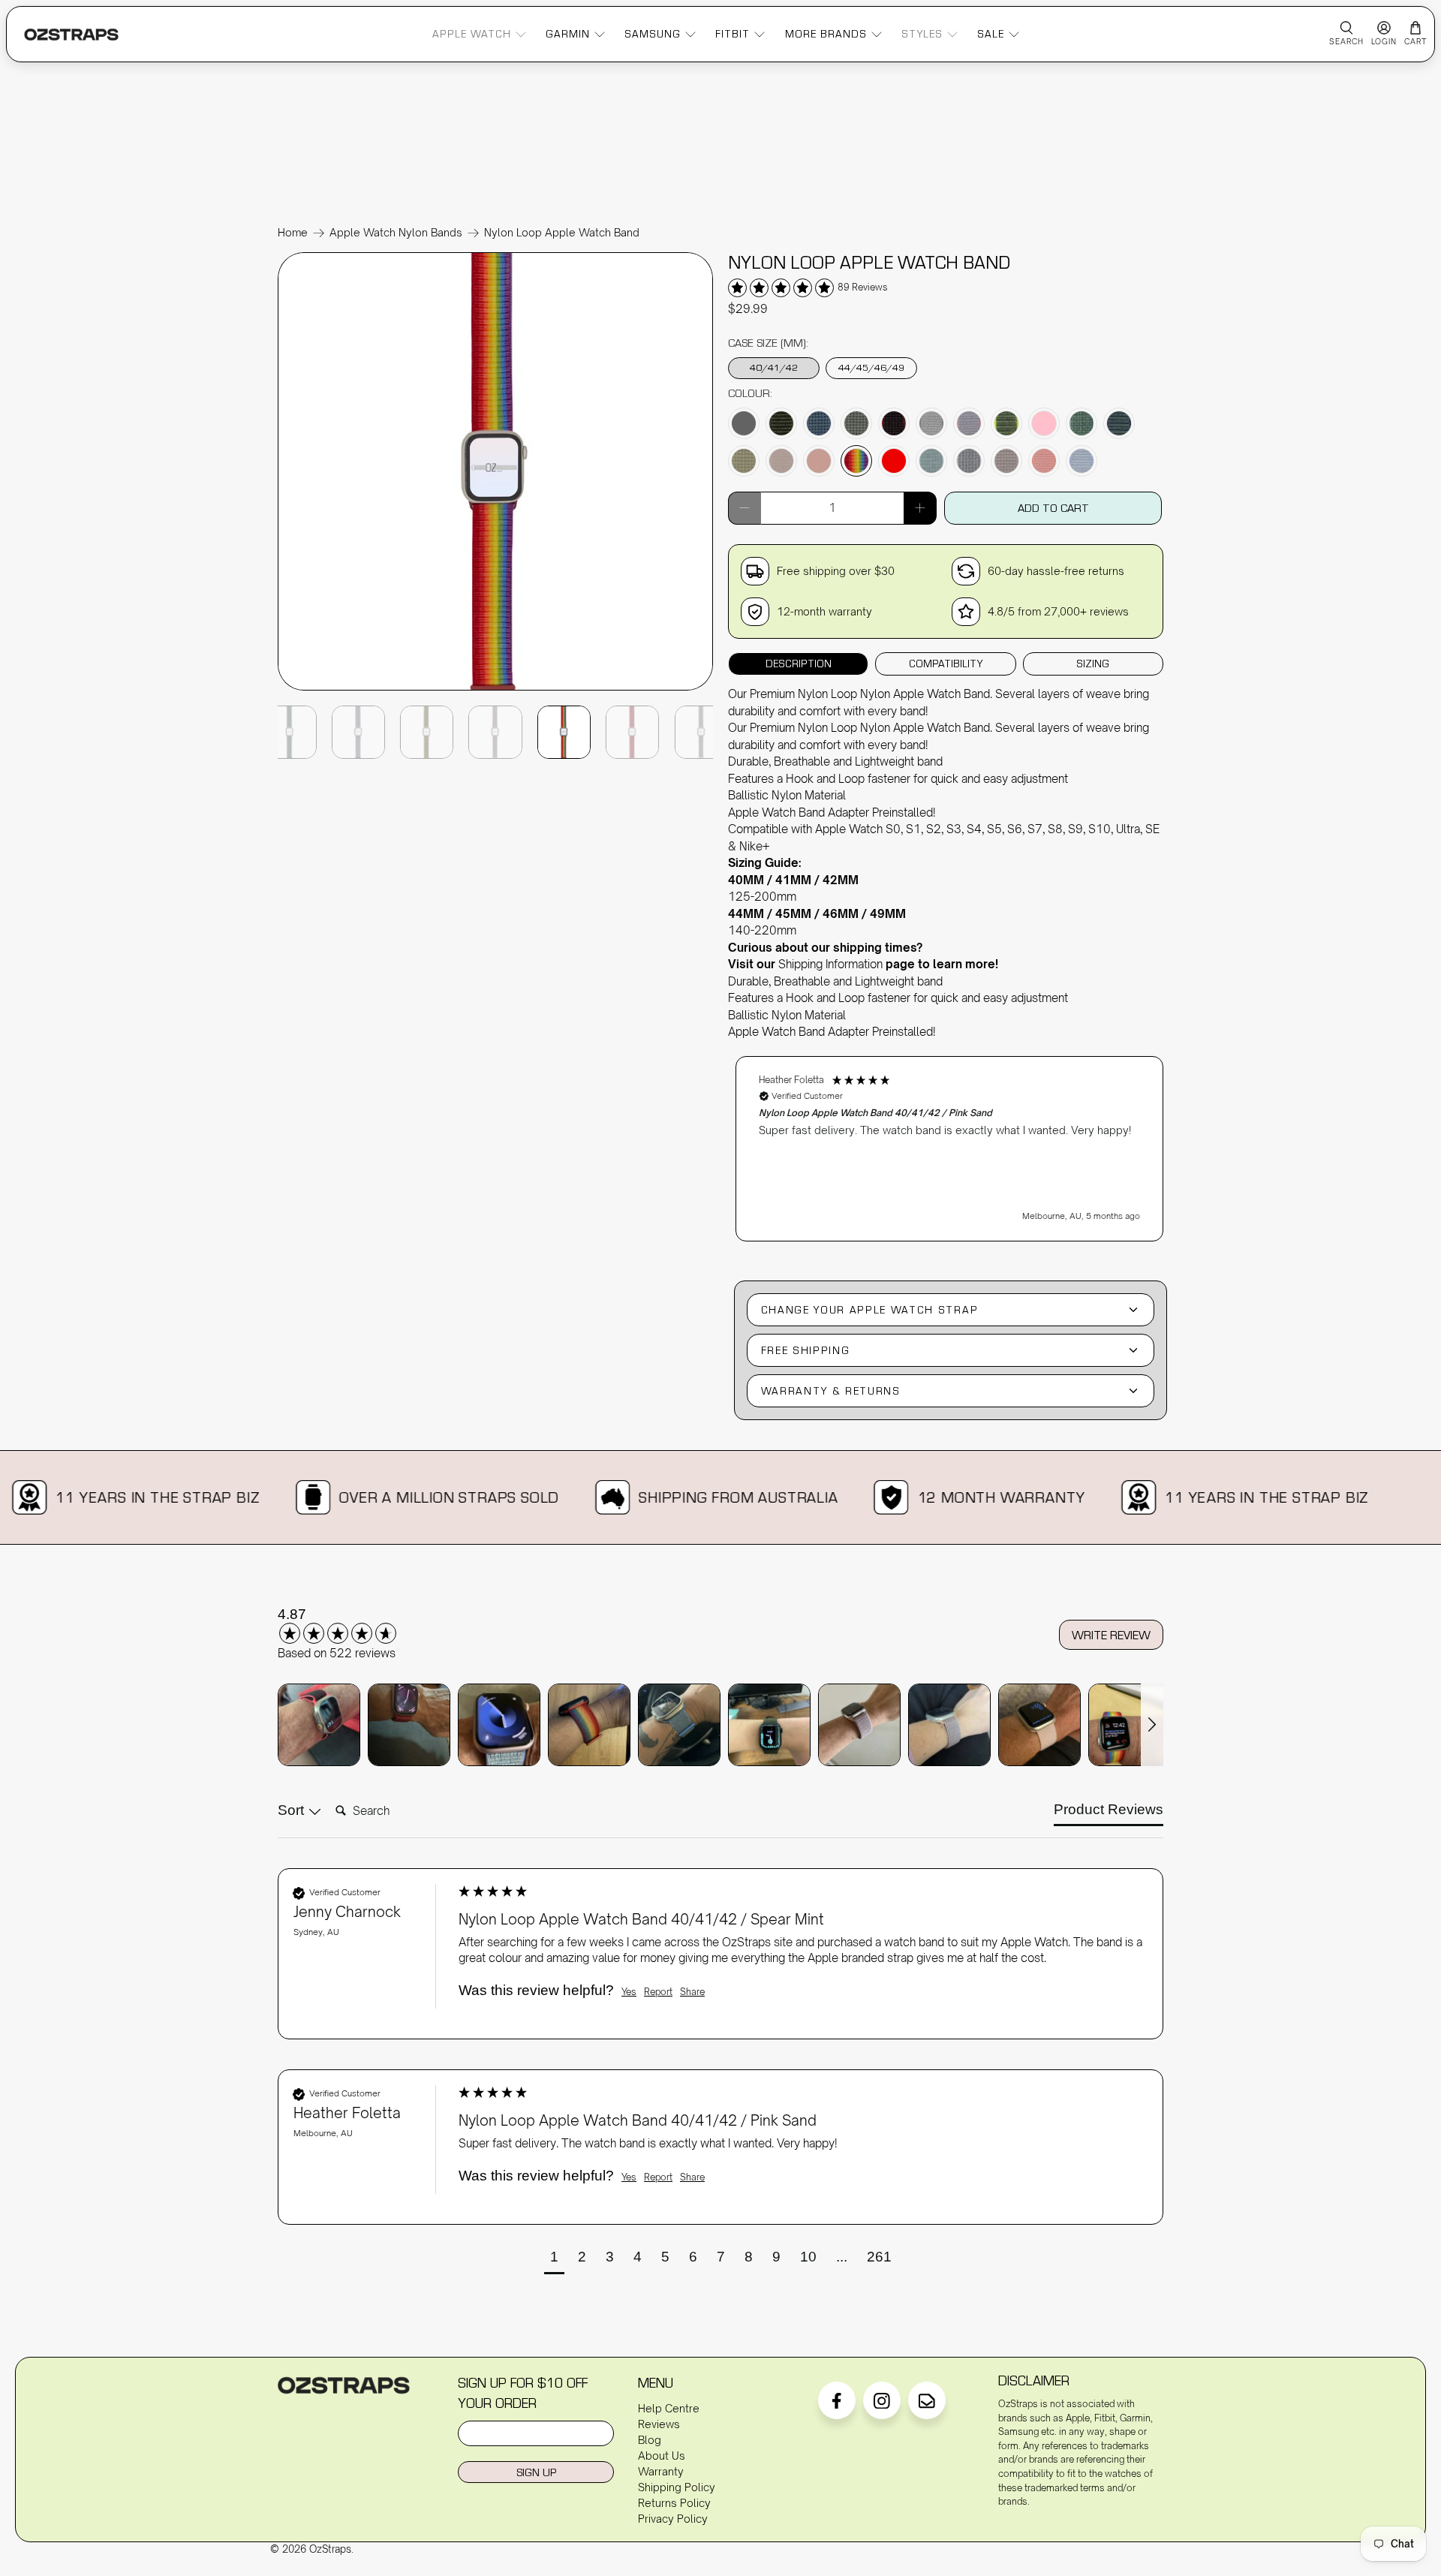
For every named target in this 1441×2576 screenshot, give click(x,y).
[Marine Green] (1082, 423)
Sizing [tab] (1093, 664)
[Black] (744, 423)
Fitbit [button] (733, 34)
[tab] (1109, 1813)
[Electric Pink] (969, 423)
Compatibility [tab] (946, 664)
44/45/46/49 (871, 367)
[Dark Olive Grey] (931, 423)
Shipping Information (830, 964)
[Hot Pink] (1044, 423)
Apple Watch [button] (472, 34)
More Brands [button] (826, 34)
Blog (650, 2440)
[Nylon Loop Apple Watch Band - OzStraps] (495, 689)
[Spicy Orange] (1044, 461)
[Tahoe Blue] (1082, 461)
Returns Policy (674, 2503)
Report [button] (658, 1992)
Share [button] (692, 1992)
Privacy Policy (673, 2519)
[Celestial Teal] (819, 423)
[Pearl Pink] (781, 461)
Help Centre (669, 2408)
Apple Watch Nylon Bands (396, 233)
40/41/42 (774, 367)
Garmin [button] (568, 34)
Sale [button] (991, 34)
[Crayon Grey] (856, 423)
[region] (949, 1141)
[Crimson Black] (894, 423)
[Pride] (856, 461)
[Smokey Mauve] (1006, 461)
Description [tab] (799, 664)
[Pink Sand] (819, 461)
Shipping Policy (677, 2487)
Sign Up (536, 2472)
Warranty (661, 2471)
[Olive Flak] (744, 461)
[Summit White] (969, 461)
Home (293, 233)
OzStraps (330, 2549)
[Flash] (1006, 423)
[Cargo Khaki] (781, 423)
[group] (356, 1625)
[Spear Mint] (931, 461)
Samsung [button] (653, 34)
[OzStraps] (71, 35)
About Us (662, 2456)
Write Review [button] (1111, 1635)
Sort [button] (293, 1810)
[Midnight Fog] (1119, 423)
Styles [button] (922, 34)
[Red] (894, 461)
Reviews (659, 2424)
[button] (949, 1149)
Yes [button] (629, 1992)
